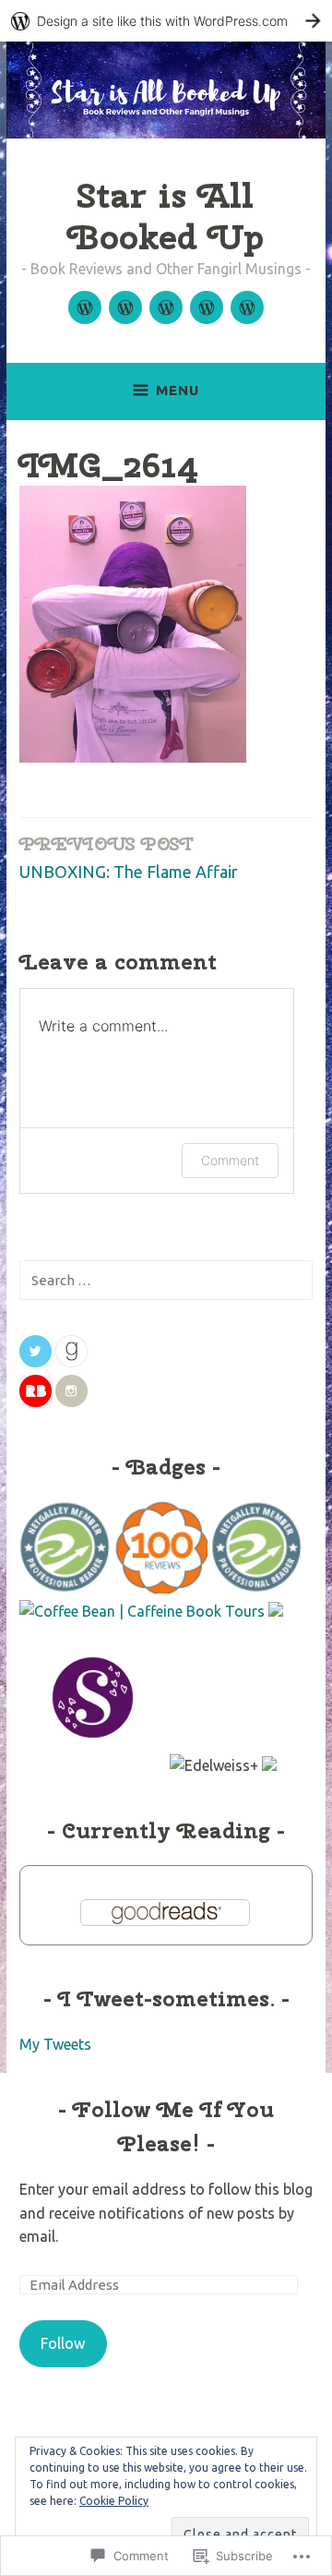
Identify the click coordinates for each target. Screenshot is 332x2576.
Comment (230, 1160)
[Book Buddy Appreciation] (207, 307)
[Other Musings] (247, 307)
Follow (63, 2343)
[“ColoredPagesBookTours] (269, 1765)
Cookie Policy (114, 2501)
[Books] (85, 307)
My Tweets (55, 2044)
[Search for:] (166, 1280)
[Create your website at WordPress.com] (166, 21)
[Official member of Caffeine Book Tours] (142, 1611)
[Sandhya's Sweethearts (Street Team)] (93, 1765)
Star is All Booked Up (166, 216)
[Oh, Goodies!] (166, 307)
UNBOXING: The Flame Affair (129, 856)
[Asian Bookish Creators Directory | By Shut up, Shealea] (276, 1611)
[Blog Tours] (125, 307)
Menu (178, 390)
